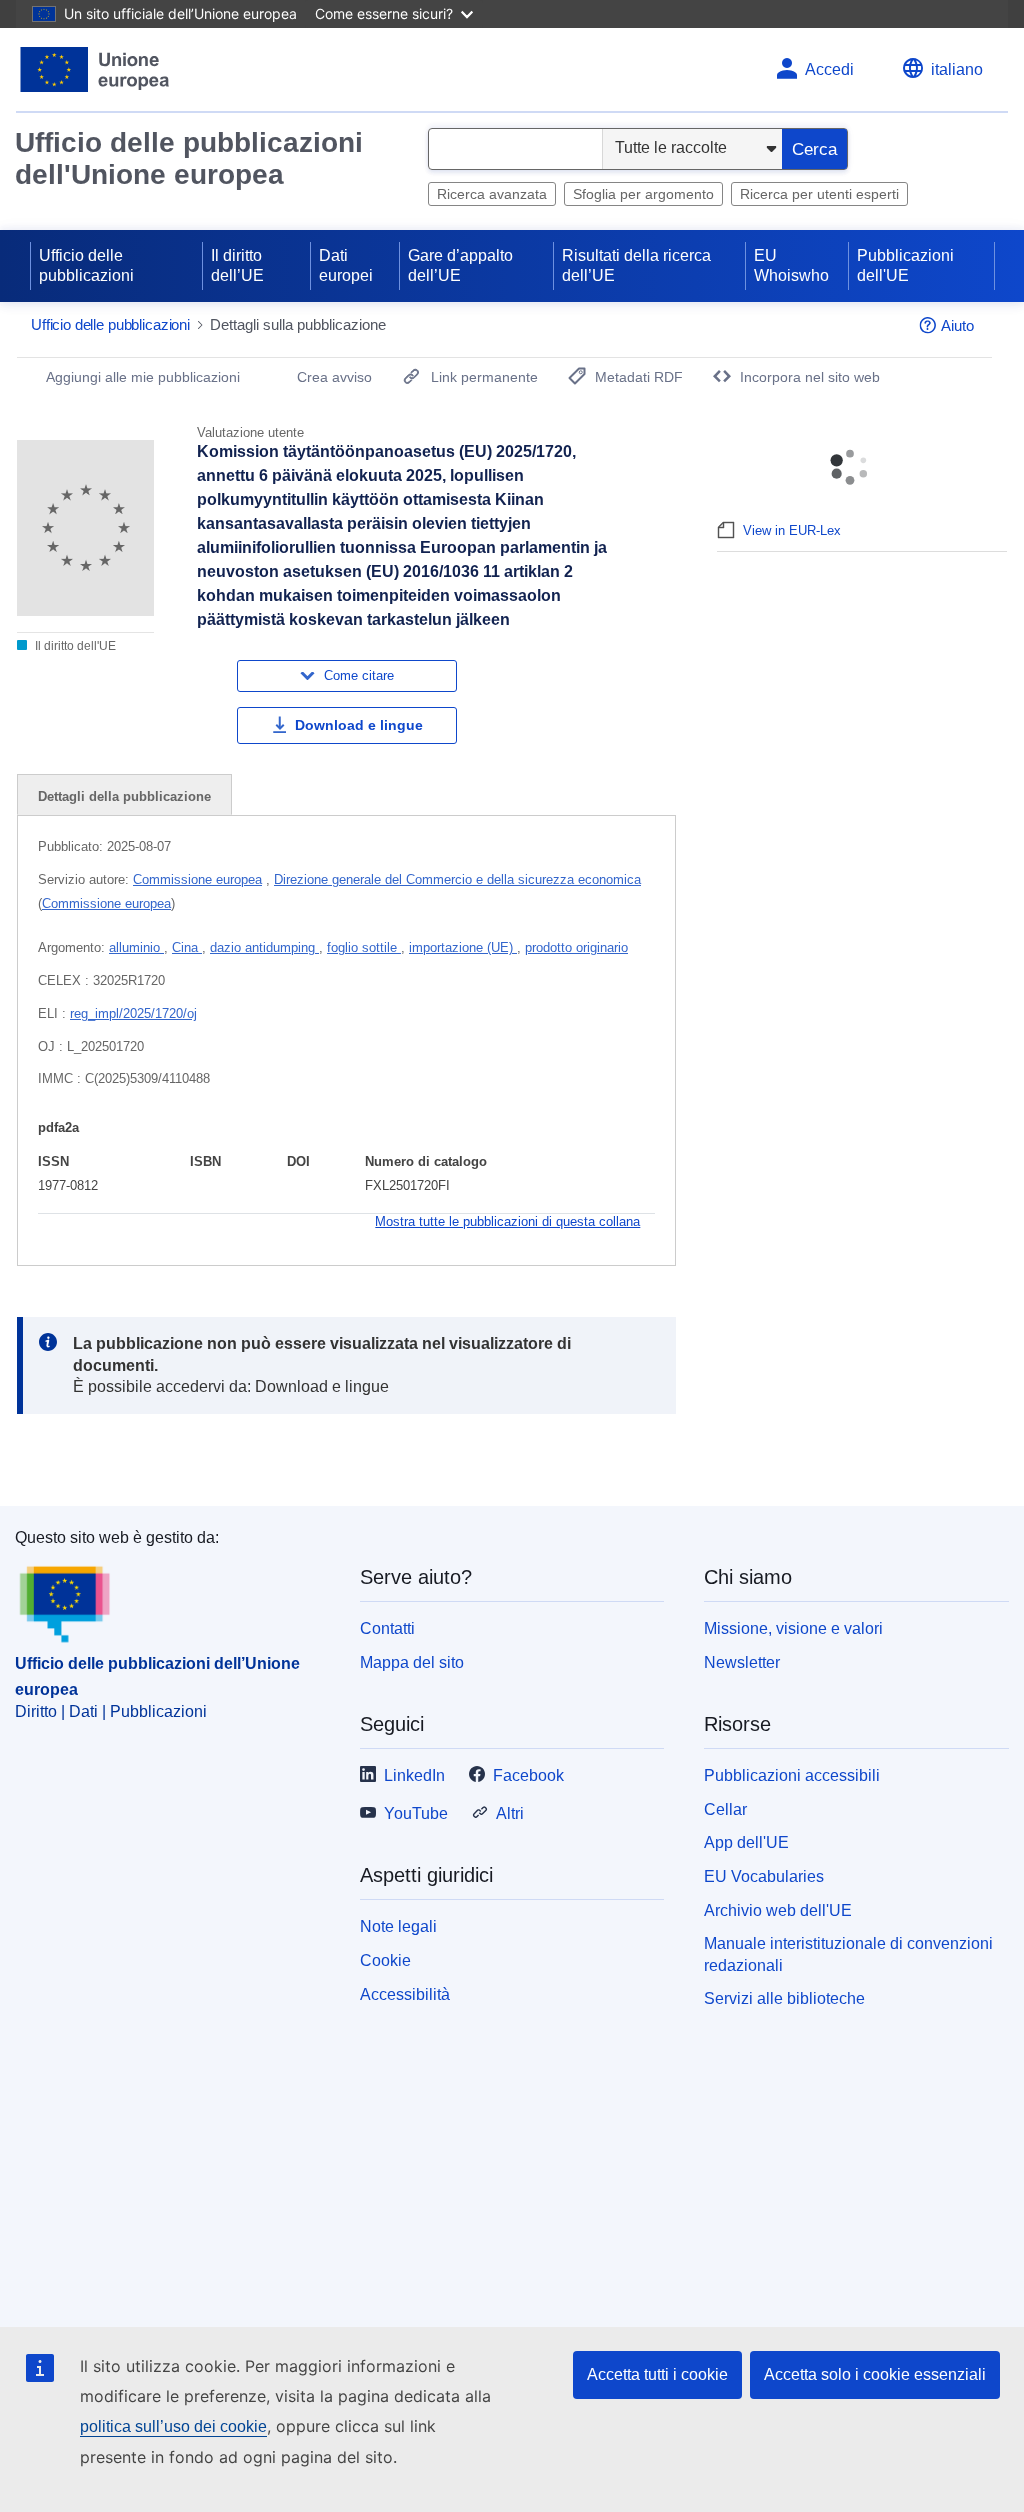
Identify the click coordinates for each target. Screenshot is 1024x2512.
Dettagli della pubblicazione (124, 796)
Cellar (725, 1809)
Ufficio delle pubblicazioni (86, 265)
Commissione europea (197, 879)
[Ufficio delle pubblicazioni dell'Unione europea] (95, 69)
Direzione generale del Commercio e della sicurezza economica (457, 879)
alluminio (136, 947)
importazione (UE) (463, 947)
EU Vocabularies (764, 1876)
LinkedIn (414, 1775)
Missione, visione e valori (793, 1628)
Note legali (398, 1926)
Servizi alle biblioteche (784, 1998)
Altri (510, 1813)
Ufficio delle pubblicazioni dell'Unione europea (189, 158)
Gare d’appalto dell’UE (460, 265)
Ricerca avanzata (492, 194)
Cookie (385, 1960)
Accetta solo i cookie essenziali (875, 2374)
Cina (187, 947)
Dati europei (346, 265)
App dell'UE (746, 1842)
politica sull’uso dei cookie (173, 2426)
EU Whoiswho (791, 265)
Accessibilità (405, 1994)
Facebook (528, 1775)
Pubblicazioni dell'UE (905, 265)
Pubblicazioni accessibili (792, 1775)
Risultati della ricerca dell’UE (636, 265)
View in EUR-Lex (792, 530)
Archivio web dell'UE (778, 1910)
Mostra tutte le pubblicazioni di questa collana (507, 1221)
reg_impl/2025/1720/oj (133, 1013)
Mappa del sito (412, 1662)
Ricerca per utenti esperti (819, 194)
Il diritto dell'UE (74, 646)
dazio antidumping (264, 947)
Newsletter (742, 1662)
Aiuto (957, 325)
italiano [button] (957, 69)
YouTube (416, 1813)
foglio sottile (364, 947)
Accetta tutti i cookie (657, 2374)
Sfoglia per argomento (643, 194)
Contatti (387, 1628)
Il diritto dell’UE (237, 265)
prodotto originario (576, 947)
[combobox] (515, 149)
